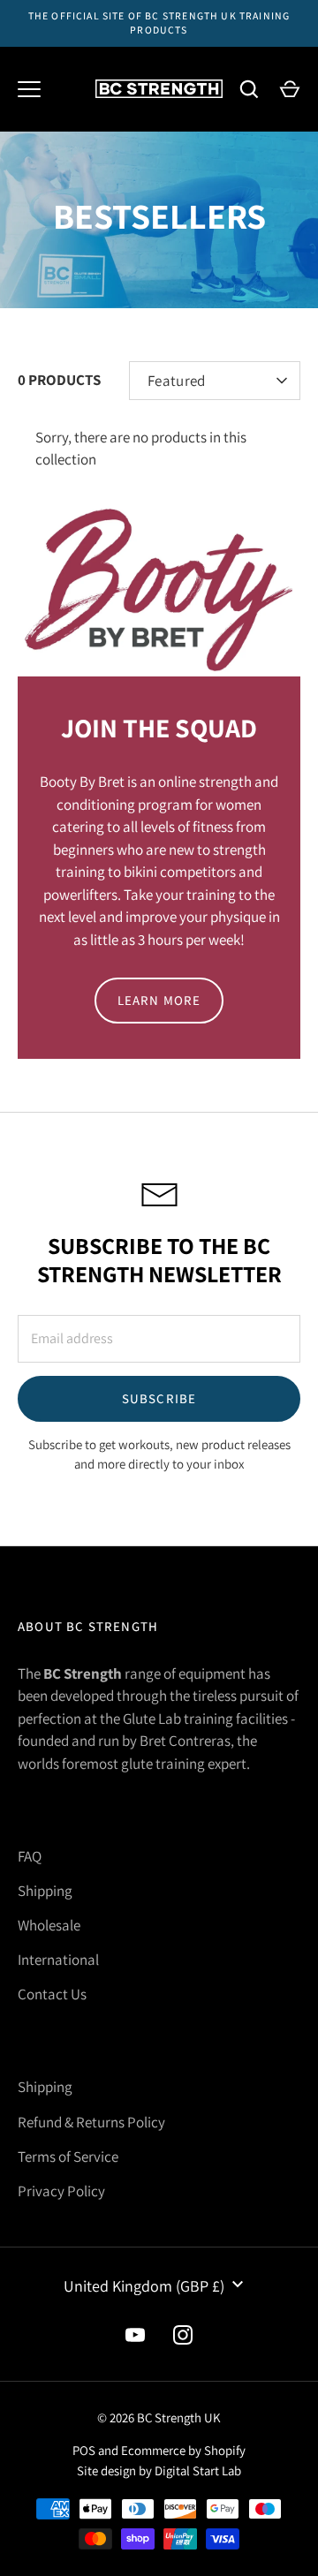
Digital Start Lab (198, 2470)
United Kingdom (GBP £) (144, 2286)
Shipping (45, 1891)
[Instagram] (183, 2335)
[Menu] (29, 89)
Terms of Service (68, 2157)
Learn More (159, 1000)
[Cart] (290, 89)
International (58, 1960)
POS (84, 2450)
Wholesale (49, 1925)
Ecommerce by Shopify (183, 2450)
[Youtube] (135, 2335)
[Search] (249, 89)
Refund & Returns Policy (91, 2122)
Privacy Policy (61, 2191)
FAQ (30, 1856)
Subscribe (159, 1398)
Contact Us (52, 1994)
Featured (177, 381)
